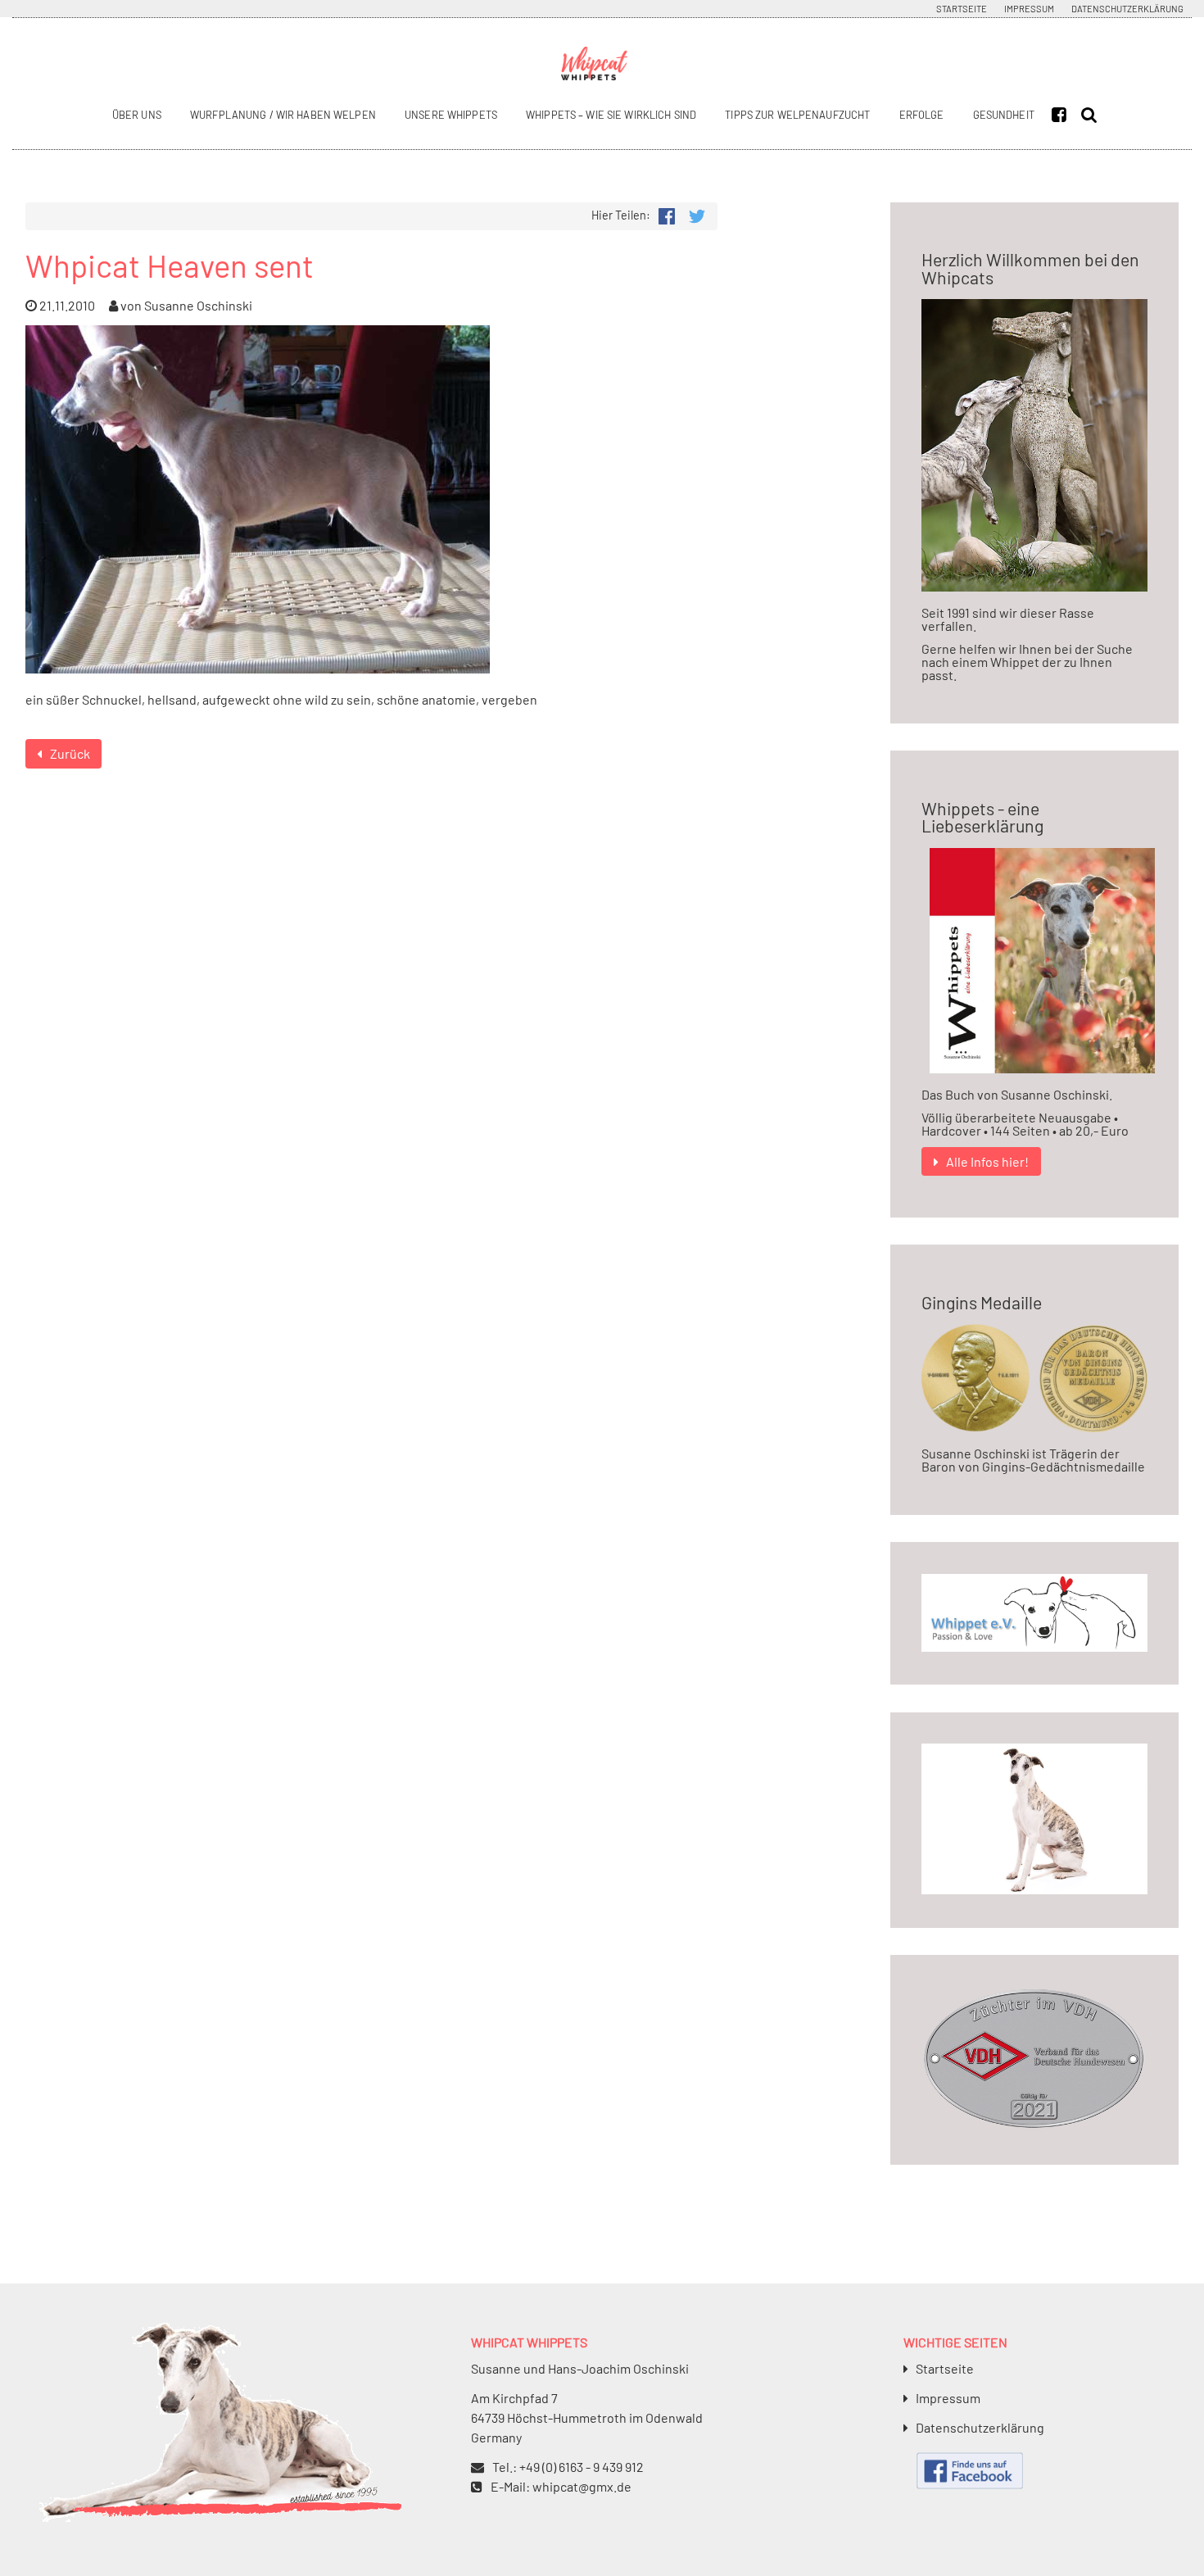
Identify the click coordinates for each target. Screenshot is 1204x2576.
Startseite (962, 9)
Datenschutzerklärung (1127, 9)
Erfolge (922, 115)
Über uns (137, 115)
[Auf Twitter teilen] (697, 214)
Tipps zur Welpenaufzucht (797, 115)
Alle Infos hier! (987, 1161)
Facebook (1063, 115)
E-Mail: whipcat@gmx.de (561, 2486)
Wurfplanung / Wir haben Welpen (283, 115)
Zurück (70, 753)
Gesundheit (1004, 115)
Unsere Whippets (451, 115)
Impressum (1029, 9)
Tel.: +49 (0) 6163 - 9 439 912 (568, 2467)
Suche (1092, 115)
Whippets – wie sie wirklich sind (611, 115)
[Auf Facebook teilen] (667, 214)
